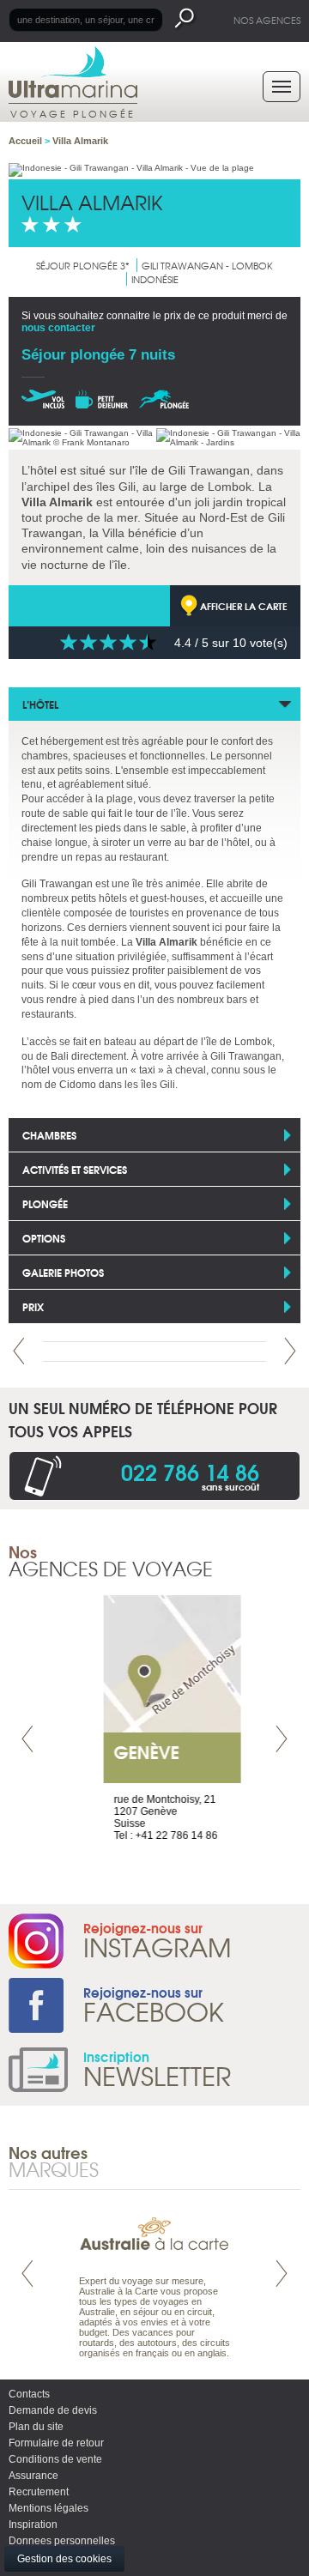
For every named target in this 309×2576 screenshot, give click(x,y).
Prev (19, 1351)
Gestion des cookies (64, 2559)
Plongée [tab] (45, 1203)
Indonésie (155, 279)
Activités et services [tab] (75, 1169)
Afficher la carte (244, 606)
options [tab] (44, 1238)
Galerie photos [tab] (63, 1272)
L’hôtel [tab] (40, 704)
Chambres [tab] (49, 1135)
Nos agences (267, 20)
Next (290, 1351)
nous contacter (58, 328)
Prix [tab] (33, 1306)
